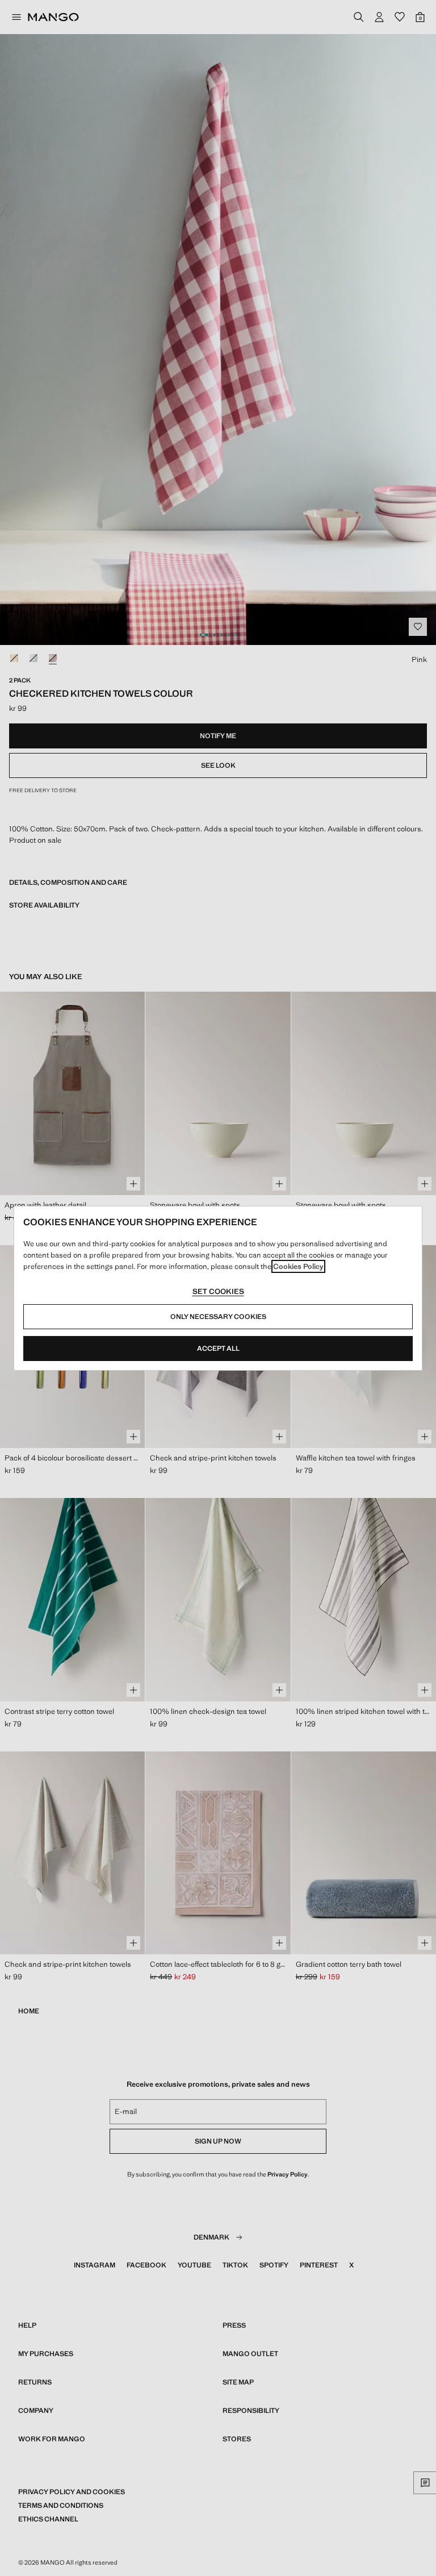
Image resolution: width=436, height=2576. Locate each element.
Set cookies (218, 1291)
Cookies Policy (298, 1266)
